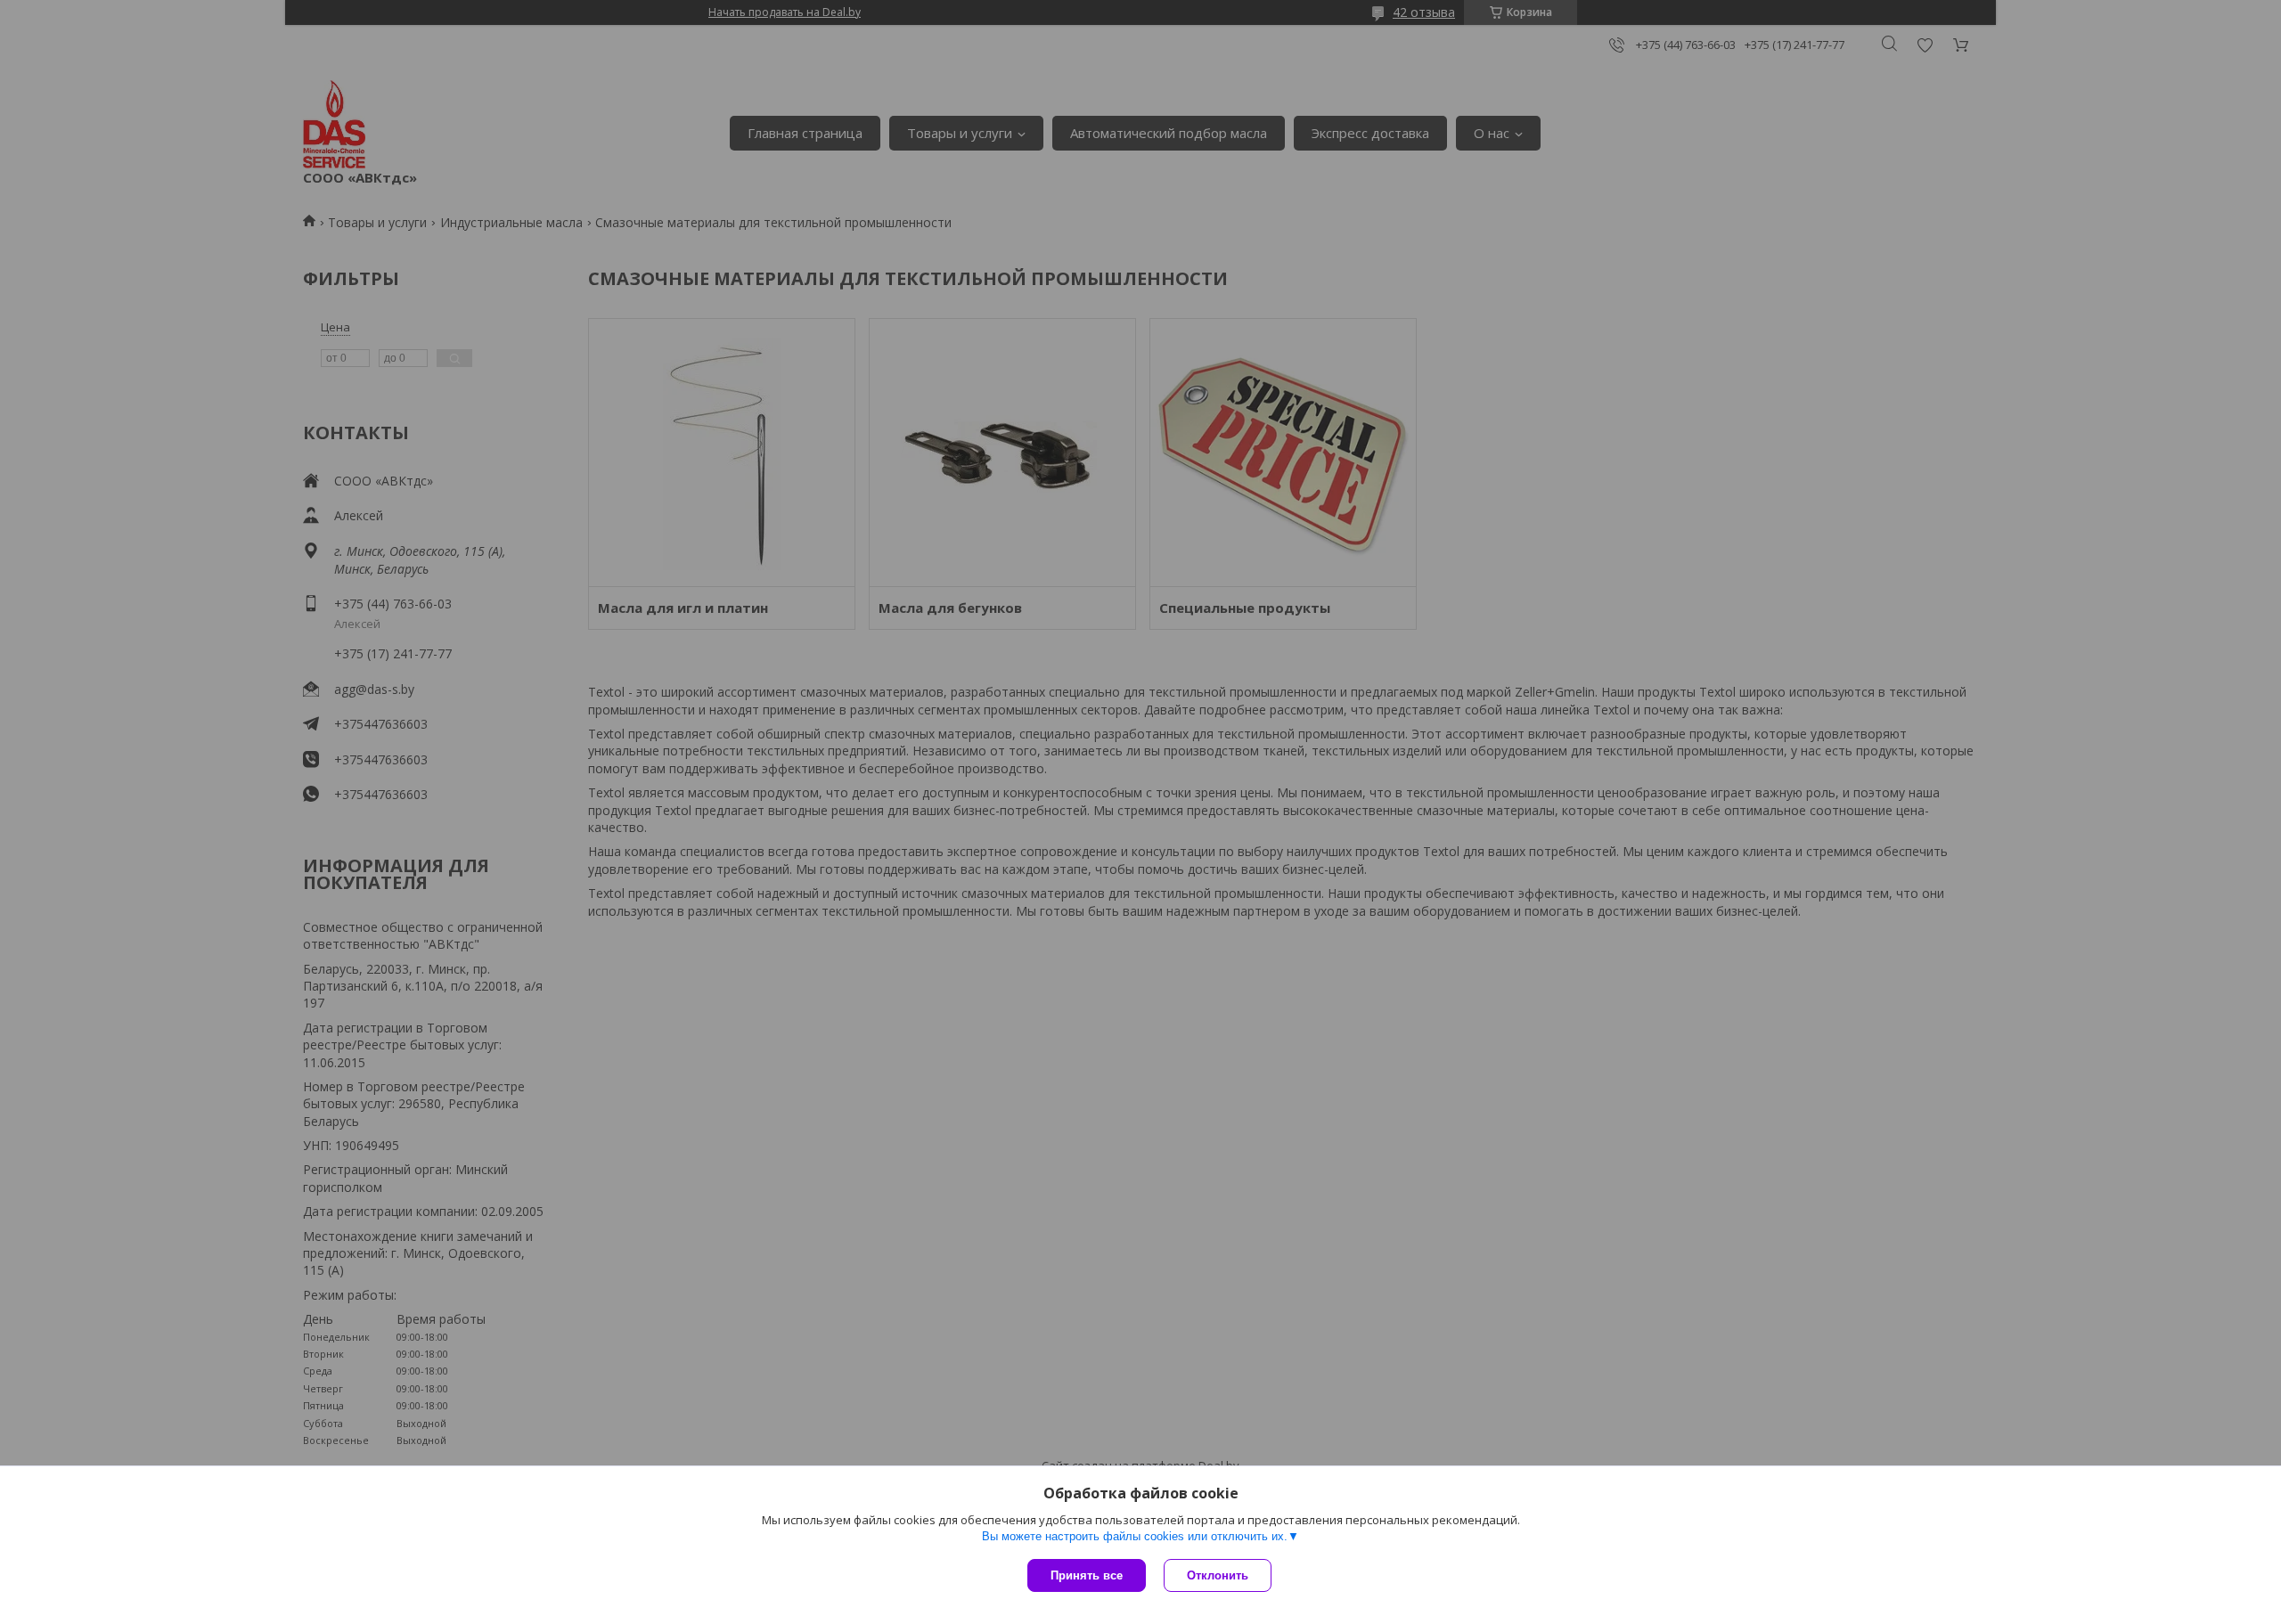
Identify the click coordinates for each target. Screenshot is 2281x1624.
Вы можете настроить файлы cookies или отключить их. (1135, 1536)
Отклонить (1218, 1575)
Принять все (1087, 1575)
